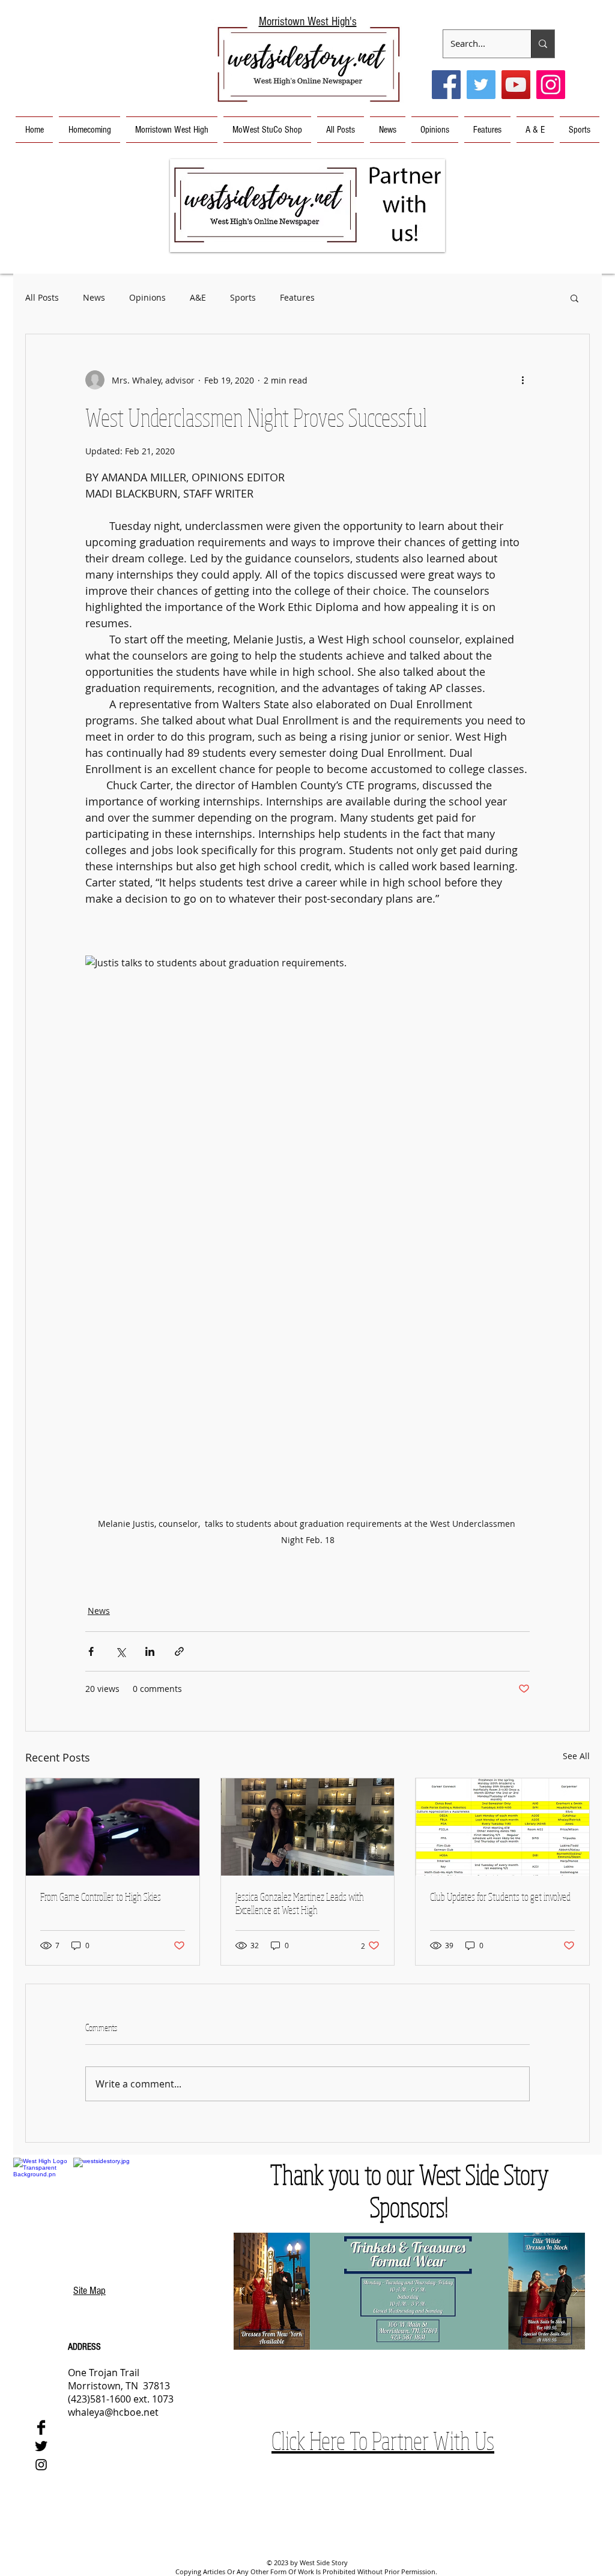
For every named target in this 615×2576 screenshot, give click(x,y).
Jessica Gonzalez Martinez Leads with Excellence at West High (300, 1903)
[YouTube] (516, 85)
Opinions (147, 297)
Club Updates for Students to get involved (500, 1897)
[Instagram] (551, 85)
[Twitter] (481, 85)
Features (297, 297)
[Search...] (543, 44)
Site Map (89, 2291)
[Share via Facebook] (91, 1651)
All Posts (42, 297)
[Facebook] (446, 85)
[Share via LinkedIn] (150, 1651)
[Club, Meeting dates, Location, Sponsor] (502, 1827)
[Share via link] (179, 1651)
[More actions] (523, 380)
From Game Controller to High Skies (101, 1897)
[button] (307, 206)
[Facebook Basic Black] (41, 2427)
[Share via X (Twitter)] (120, 1651)
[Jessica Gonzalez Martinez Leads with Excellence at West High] (308, 1827)
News (94, 297)
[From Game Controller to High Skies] (113, 1827)
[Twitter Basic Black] (41, 2446)
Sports (243, 297)
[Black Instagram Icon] (41, 2465)
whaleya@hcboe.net (113, 2412)
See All (576, 1756)
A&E (198, 297)
